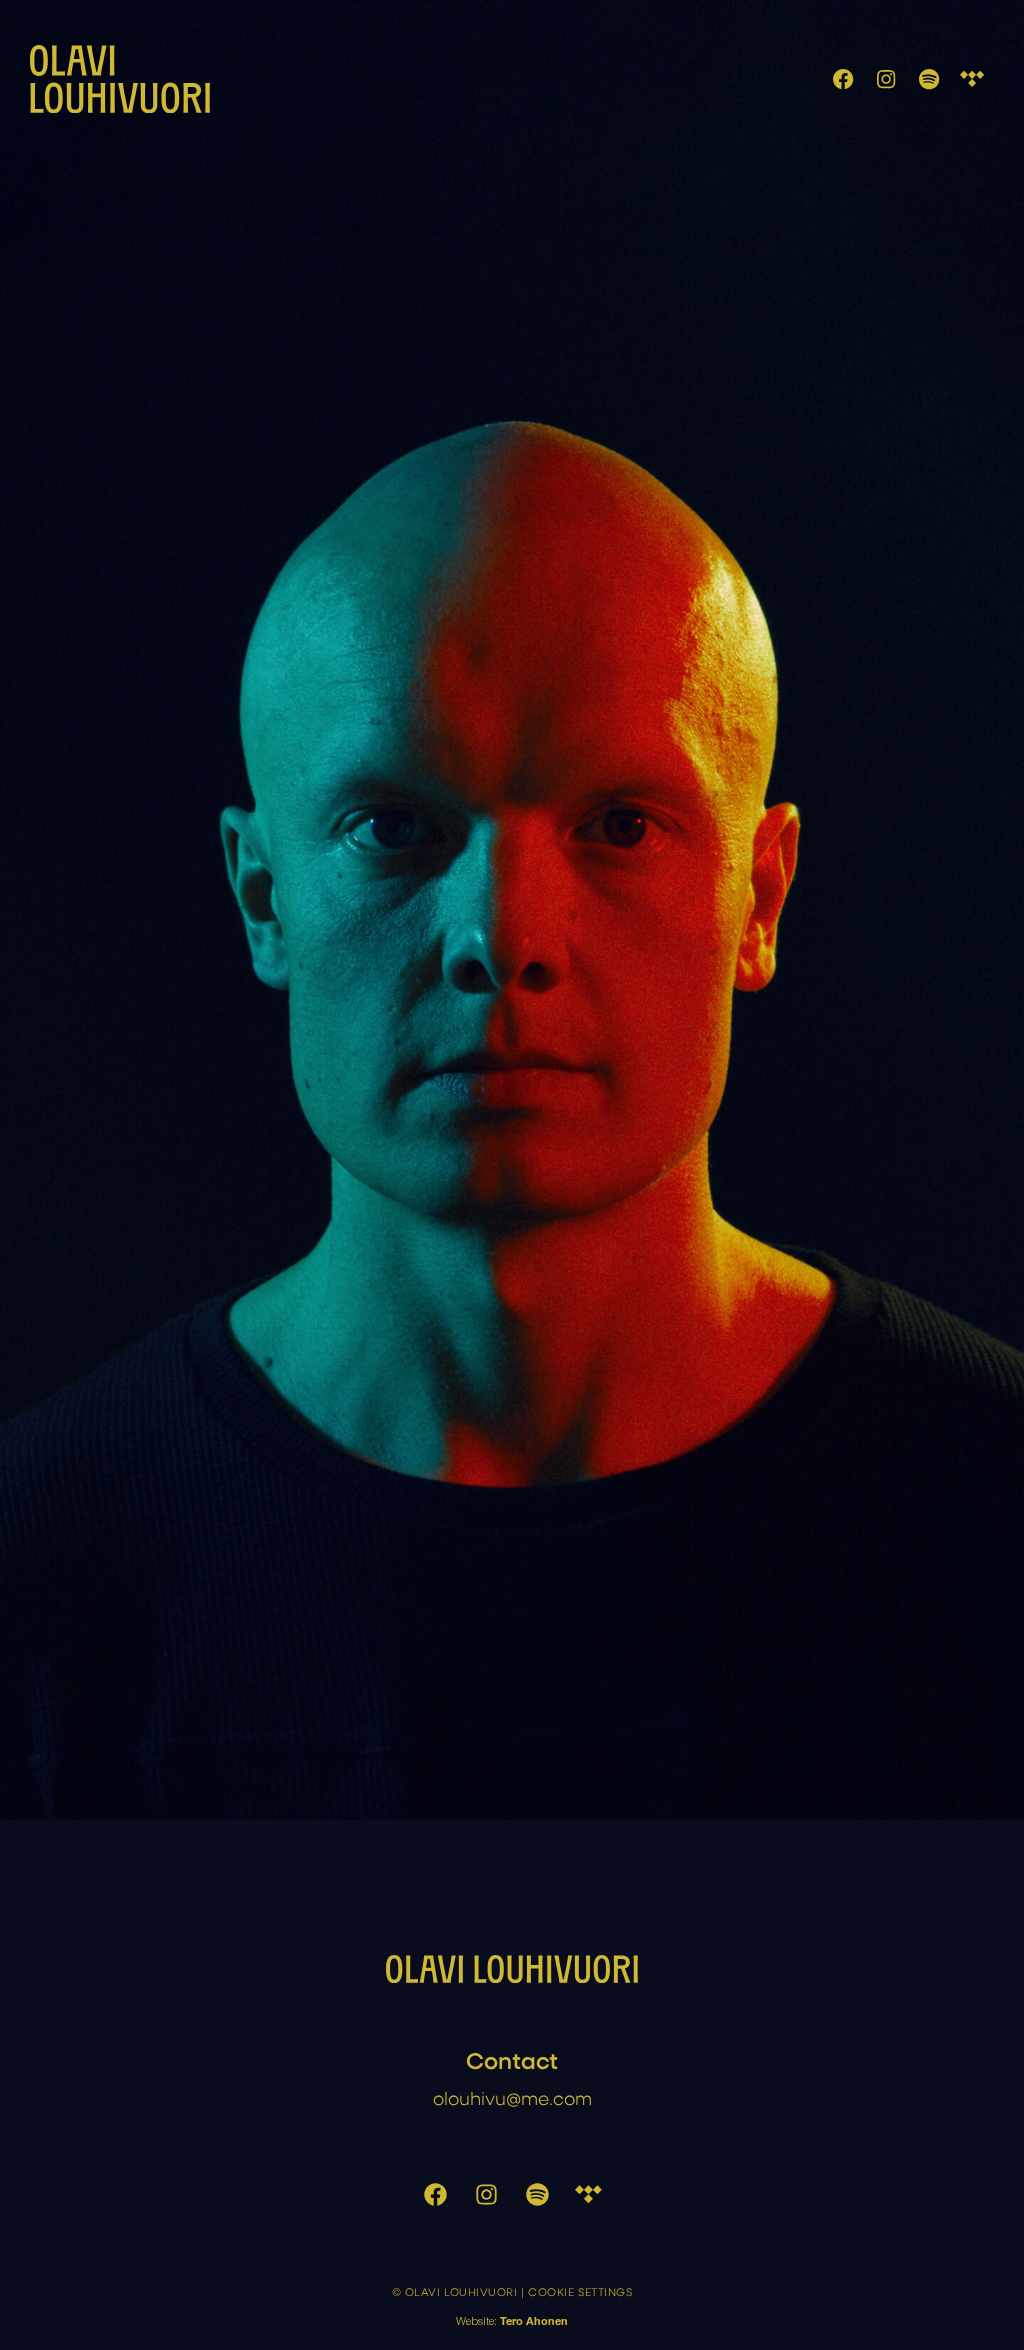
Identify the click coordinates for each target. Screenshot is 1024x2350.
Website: (512, 2322)
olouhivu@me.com (512, 2097)
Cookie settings (580, 2292)
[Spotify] (929, 79)
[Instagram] (886, 79)
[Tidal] (972, 79)
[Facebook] (842, 79)
